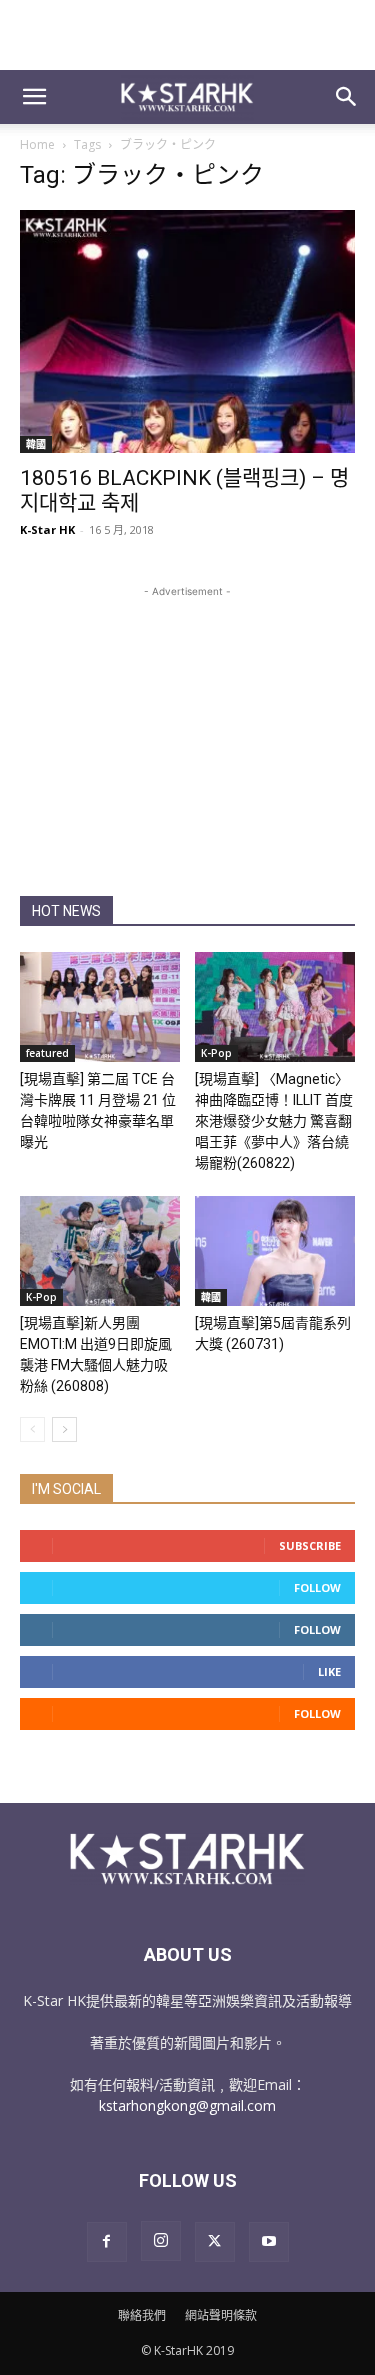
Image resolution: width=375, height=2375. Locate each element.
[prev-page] (32, 1429)
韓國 (36, 444)
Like (329, 1671)
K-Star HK (47, 529)
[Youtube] (269, 2242)
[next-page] (64, 1429)
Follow (317, 1587)
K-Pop (216, 1053)
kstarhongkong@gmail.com (187, 2105)
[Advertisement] (188, 35)
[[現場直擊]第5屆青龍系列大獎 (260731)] (275, 1251)
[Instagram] (161, 2241)
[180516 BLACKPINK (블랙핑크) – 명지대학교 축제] (187, 331)
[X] (215, 2242)
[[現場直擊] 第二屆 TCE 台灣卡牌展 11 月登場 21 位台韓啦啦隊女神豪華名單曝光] (100, 1007)
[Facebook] (107, 2242)
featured (47, 1053)
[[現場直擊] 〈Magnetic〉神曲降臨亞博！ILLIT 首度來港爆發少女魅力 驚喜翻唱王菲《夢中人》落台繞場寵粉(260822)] (275, 1007)
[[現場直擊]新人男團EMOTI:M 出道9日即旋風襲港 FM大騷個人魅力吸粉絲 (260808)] (100, 1251)
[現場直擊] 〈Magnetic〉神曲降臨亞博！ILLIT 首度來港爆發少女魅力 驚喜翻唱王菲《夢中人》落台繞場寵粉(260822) (274, 1121)
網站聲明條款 (221, 2315)
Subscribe (310, 1545)
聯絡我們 (142, 2315)
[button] (34, 97)
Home (37, 144)
